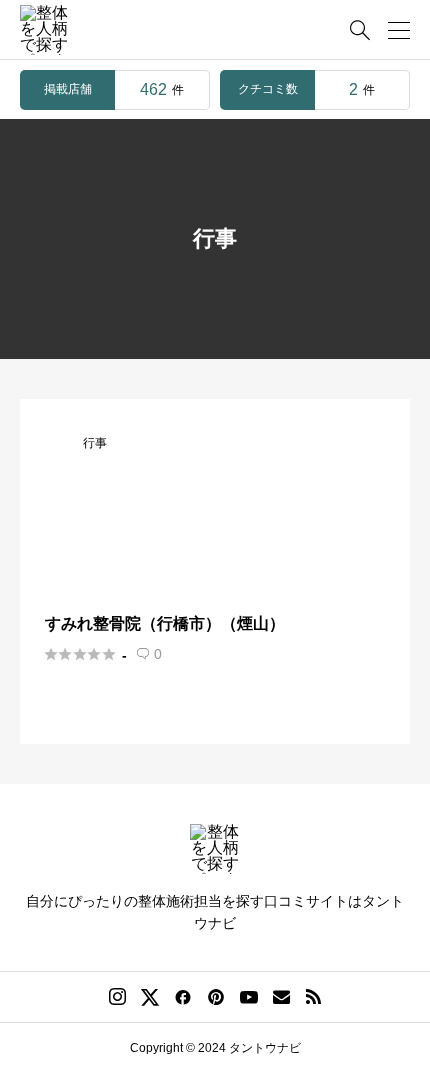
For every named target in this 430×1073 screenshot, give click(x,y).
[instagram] (117, 997)
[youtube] (249, 997)
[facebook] (183, 997)
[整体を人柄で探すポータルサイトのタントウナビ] (45, 30)
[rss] (313, 996)
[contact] (281, 996)
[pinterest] (216, 997)
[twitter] (150, 997)
